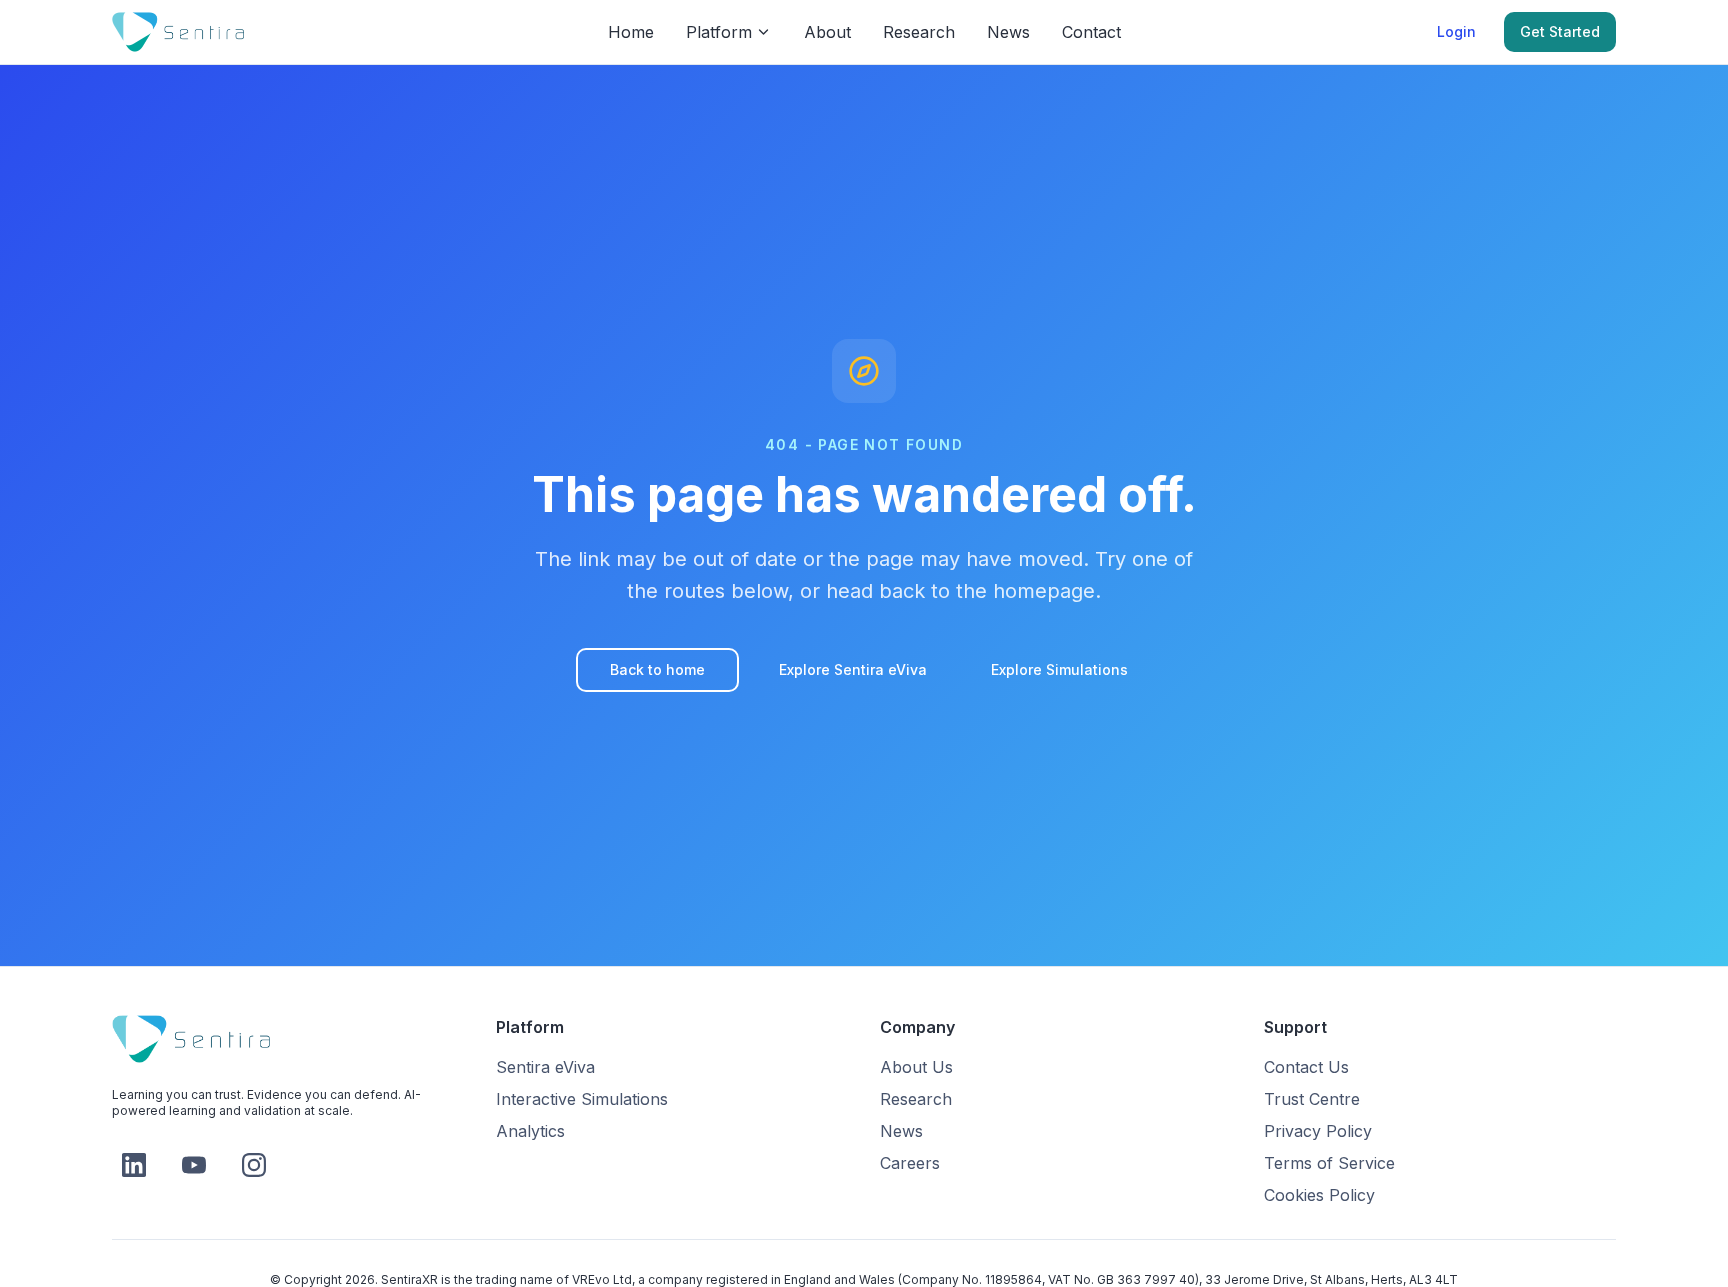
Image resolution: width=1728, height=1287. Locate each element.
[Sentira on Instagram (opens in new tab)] (254, 1165)
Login (1456, 31)
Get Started (1560, 31)
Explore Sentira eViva (853, 669)
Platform (719, 32)
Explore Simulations (1059, 669)
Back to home (657, 669)
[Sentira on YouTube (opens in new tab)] (194, 1165)
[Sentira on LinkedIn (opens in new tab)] (134, 1165)
